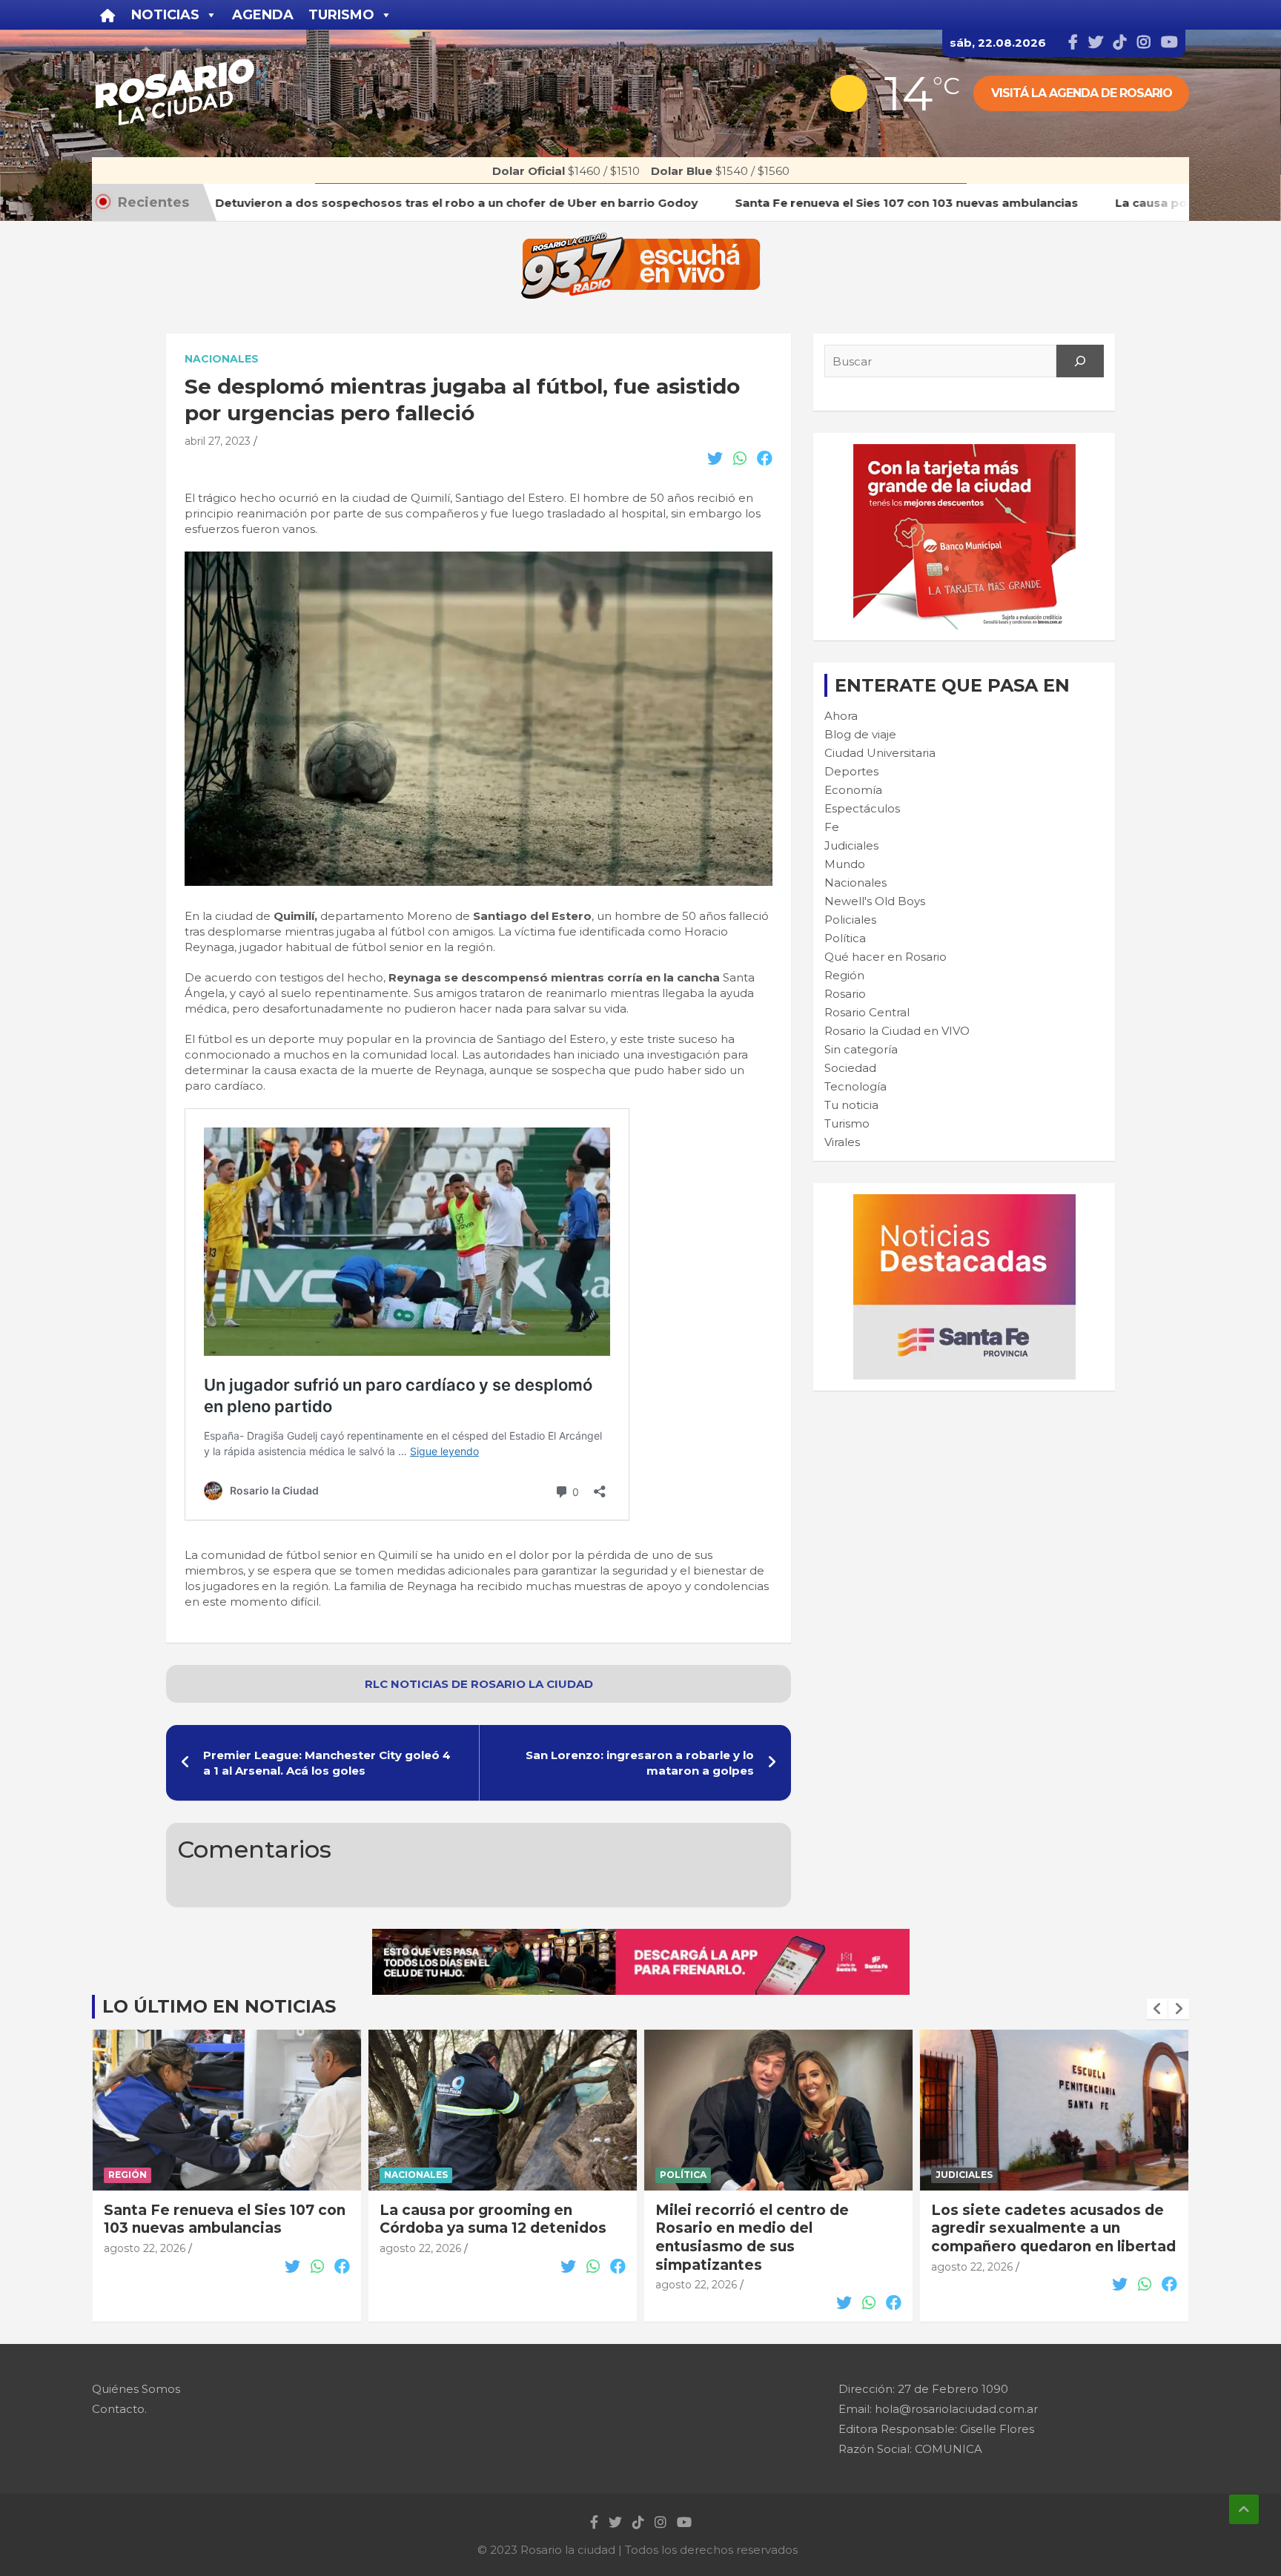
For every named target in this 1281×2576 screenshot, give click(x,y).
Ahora (841, 716)
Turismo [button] (341, 15)
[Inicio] (108, 15)
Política (845, 938)
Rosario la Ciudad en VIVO (897, 1031)
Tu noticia (851, 1105)
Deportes (851, 771)
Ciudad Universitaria (880, 753)
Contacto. (119, 2409)
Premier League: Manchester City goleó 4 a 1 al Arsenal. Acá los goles (327, 1763)
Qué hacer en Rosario (886, 957)
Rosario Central (867, 1012)
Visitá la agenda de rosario (1082, 93)
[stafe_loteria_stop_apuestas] (641, 1937)
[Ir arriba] (1244, 2509)
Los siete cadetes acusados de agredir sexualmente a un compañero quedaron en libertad (1053, 2228)
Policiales (850, 920)
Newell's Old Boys (875, 901)
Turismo (847, 1123)
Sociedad (850, 1068)
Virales (842, 1142)
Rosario (845, 994)
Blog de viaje (860, 734)
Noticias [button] (165, 15)
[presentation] (1157, 2009)
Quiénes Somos (136, 2389)
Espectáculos (862, 808)
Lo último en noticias (219, 2006)
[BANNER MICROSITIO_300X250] (964, 1202)
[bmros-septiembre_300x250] (964, 452)
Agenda (263, 15)
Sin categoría (861, 1049)
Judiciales (851, 845)
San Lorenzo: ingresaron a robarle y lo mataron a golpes (640, 1763)
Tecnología (855, 1086)
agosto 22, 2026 (145, 2248)
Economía (853, 790)
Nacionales (222, 359)
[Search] (1080, 361)
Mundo (845, 864)
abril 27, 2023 (218, 441)
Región (844, 975)
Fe (832, 827)
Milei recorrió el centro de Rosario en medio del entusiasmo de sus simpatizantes (752, 2238)
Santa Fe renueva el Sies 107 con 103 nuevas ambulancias (225, 2219)
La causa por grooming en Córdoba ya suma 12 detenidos (493, 2219)
